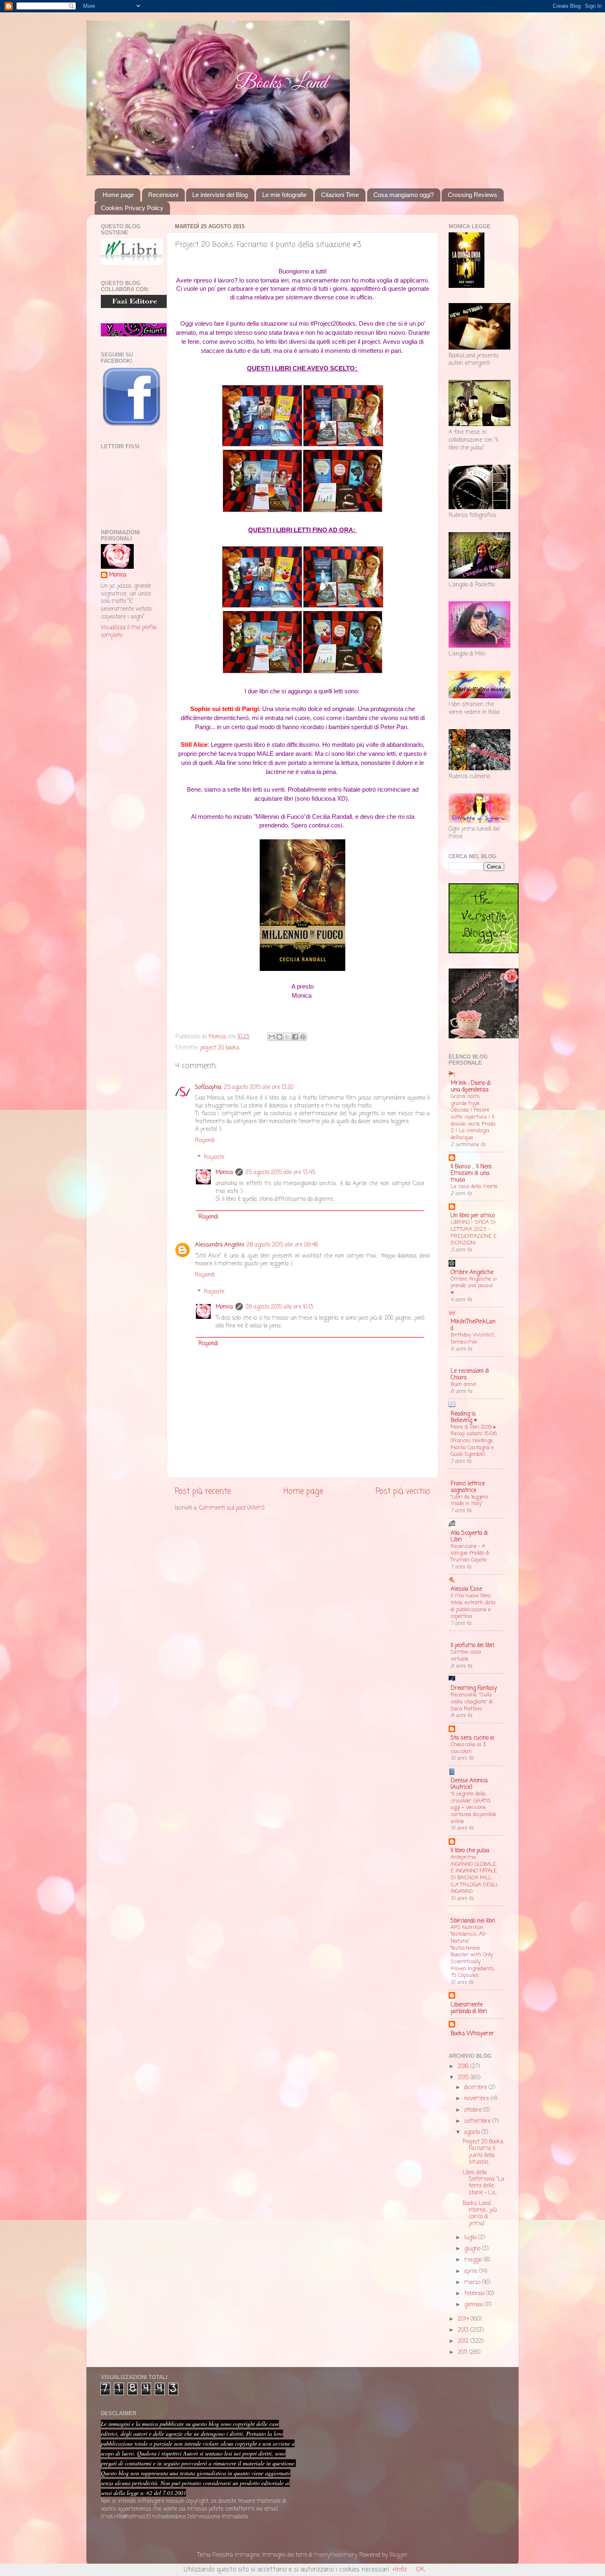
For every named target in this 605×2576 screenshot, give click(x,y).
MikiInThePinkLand (473, 1325)
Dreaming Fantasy (474, 1688)
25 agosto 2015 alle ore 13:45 (280, 1173)
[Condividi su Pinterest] (303, 1037)
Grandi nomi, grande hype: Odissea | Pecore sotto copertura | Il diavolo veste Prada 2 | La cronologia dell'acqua (473, 1117)
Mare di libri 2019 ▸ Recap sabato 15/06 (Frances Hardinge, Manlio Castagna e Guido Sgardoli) (474, 1441)
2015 (464, 2078)
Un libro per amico (473, 1216)
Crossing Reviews (472, 195)
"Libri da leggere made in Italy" (469, 1501)
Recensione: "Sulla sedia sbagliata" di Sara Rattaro (472, 1702)
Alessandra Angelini (220, 1245)
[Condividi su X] (287, 1037)
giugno (473, 2249)
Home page (118, 195)
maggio (474, 2260)
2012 (464, 2341)
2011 (463, 2352)
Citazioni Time (340, 195)
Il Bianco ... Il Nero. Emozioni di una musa (471, 1173)
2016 (464, 2067)
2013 (464, 2330)
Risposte (214, 1157)
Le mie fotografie (284, 195)
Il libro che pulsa (470, 1851)
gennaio (475, 2305)
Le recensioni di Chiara (470, 1375)
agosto (473, 2132)
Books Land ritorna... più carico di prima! (480, 2214)
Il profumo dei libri (472, 1646)
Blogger (398, 2555)
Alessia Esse (466, 1589)
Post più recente (203, 1492)
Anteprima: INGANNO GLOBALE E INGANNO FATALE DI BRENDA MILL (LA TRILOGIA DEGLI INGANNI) (474, 1874)
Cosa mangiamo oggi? (404, 195)
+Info (399, 2570)
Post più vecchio (403, 1492)
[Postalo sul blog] (279, 1037)
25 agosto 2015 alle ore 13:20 (259, 1088)
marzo (473, 2283)
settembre (478, 2121)
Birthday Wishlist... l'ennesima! (474, 1339)
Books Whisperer (472, 2034)
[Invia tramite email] (272, 1037)
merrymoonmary (335, 2555)
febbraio (475, 2294)
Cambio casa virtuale (466, 1656)
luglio (471, 2238)
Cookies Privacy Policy (132, 208)
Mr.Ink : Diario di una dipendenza (471, 1087)
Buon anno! (463, 1384)
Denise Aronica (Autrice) (469, 1784)
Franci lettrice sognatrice (468, 1487)
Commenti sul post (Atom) (232, 1508)
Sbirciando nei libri (473, 1921)
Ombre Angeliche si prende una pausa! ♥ (474, 1286)
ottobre (474, 2110)
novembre (477, 2099)
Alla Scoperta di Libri (469, 1537)
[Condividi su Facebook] (295, 1037)
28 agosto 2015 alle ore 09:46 (282, 1245)
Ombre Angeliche (472, 1273)
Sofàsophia (208, 1088)
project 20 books (220, 1048)
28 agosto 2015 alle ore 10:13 (279, 1307)
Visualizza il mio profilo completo (129, 632)
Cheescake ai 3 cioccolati (468, 1748)
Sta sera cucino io (472, 1738)
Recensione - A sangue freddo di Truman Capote (470, 1553)
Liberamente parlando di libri (469, 2008)
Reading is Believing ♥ (464, 1417)
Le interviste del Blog (220, 195)
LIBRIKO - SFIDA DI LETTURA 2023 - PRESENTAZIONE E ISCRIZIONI (474, 1233)
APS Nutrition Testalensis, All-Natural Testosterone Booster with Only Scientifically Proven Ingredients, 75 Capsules (473, 1952)
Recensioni (163, 195)
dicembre (476, 2088)
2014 (464, 2319)
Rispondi (205, 1141)
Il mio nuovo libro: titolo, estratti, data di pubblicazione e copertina (473, 1606)
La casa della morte (474, 1187)
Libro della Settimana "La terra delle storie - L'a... (483, 2183)
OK (420, 2570)
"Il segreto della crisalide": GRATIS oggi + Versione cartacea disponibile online (474, 1808)
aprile (472, 2271)
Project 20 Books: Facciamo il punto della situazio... (483, 2152)
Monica (224, 1173)
